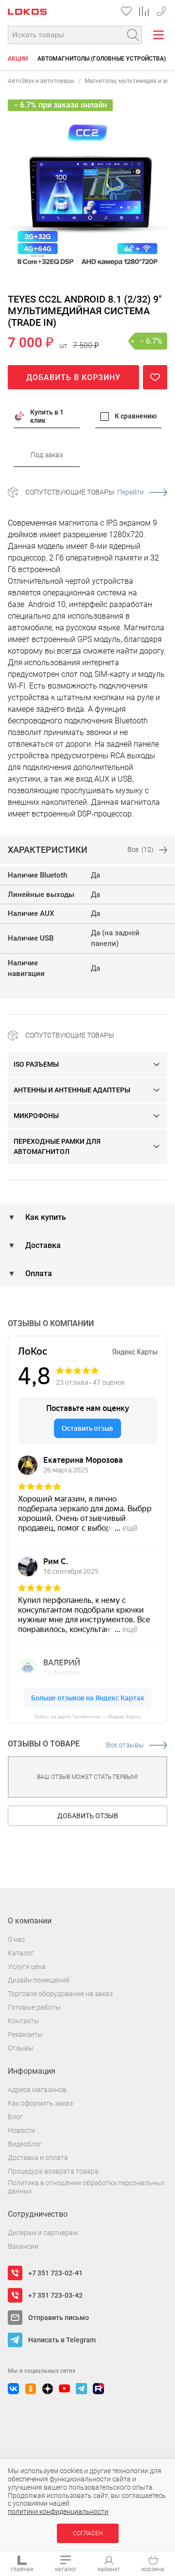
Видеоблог (25, 2144)
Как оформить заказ (40, 2103)
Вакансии (23, 2246)
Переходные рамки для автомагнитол (57, 1146)
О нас (16, 1939)
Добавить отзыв (88, 1816)
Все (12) (140, 849)
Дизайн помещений (39, 1980)
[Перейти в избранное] (126, 11)
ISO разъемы (36, 1064)
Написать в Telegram (62, 2340)
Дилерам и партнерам (43, 2233)
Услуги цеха (27, 1967)
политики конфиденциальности (58, 2512)
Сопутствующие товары (85, 492)
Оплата (38, 1273)
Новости (21, 2130)
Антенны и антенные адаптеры (72, 1090)
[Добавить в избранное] (155, 377)
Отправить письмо (59, 2318)
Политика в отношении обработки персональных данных (86, 2187)
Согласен (88, 2533)
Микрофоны (36, 1116)
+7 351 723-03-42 (55, 2295)
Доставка (42, 1245)
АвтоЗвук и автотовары (41, 81)
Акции (18, 59)
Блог (15, 2117)
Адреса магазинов (37, 2090)
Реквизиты (25, 2034)
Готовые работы (34, 2007)
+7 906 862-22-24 (161, 9)
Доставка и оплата (38, 2158)
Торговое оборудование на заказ (60, 1994)
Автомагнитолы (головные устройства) (102, 59)
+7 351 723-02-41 (55, 2273)
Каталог (21, 1953)
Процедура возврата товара (53, 2171)
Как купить (45, 1217)
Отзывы (21, 2048)
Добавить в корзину (73, 377)
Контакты (24, 2021)
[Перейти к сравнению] (144, 11)
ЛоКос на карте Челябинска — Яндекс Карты (87, 1717)
